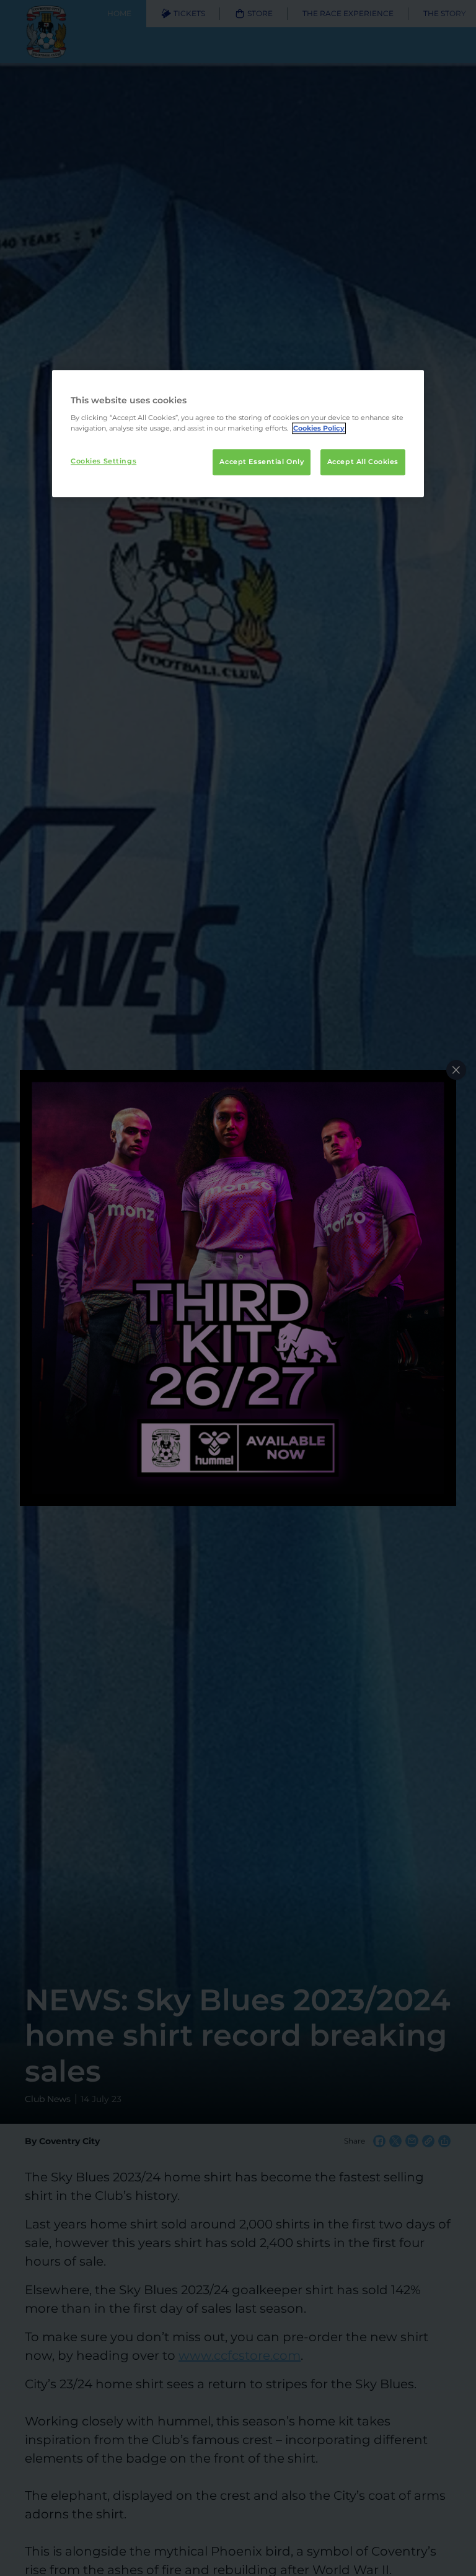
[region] (238, 434)
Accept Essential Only (262, 462)
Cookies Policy (319, 429)
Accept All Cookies (363, 462)
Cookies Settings (104, 462)
